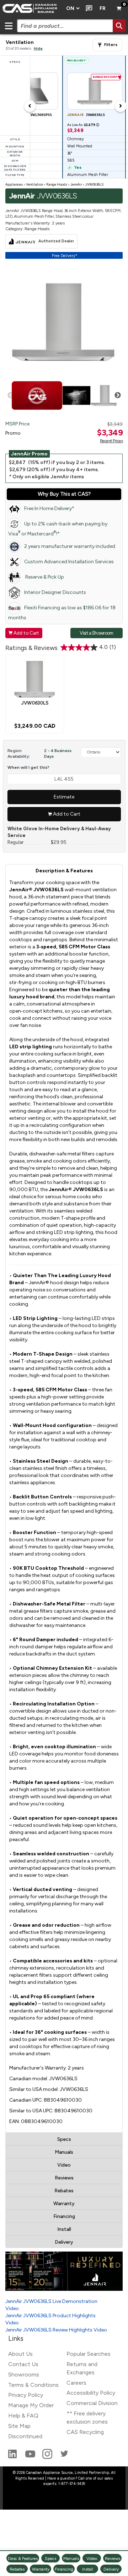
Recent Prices (111, 441)
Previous (11, 395)
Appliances (14, 184)
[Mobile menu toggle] (9, 26)
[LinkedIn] (13, 2457)
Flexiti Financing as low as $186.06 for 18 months (62, 613)
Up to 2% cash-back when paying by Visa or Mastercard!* (58, 529)
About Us (20, 2354)
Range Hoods (57, 184)
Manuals (64, 2152)
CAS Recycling (85, 2432)
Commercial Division (92, 2403)
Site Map (19, 2426)
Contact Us (23, 2364)
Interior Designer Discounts (55, 592)
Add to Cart (24, 633)
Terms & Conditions (33, 2385)
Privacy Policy (26, 2395)
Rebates (64, 2191)
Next (118, 395)
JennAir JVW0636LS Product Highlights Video (50, 2319)
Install (64, 2229)
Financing (64, 2216)
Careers (76, 2383)
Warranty (64, 2204)
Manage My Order (31, 2405)
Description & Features (64, 871)
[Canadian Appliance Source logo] (31, 9)
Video (64, 2165)
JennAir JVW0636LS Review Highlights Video (56, 2330)
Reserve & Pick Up (44, 577)
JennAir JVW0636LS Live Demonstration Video (51, 2305)
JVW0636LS (94, 184)
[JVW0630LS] (35, 679)
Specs (64, 2139)
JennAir (76, 184)
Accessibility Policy (91, 2393)
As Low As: (83, 125)
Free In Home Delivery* (49, 508)
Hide (38, 48)
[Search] (119, 26)
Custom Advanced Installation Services (69, 562)
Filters (111, 45)
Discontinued (25, 2436)
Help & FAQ (23, 2416)
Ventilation (34, 184)
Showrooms (24, 2375)
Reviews (64, 2178)
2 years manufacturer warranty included (70, 546)
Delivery (64, 2242)
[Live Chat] (88, 9)
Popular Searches (89, 2354)
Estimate (64, 797)
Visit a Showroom (96, 633)
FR (103, 8)
